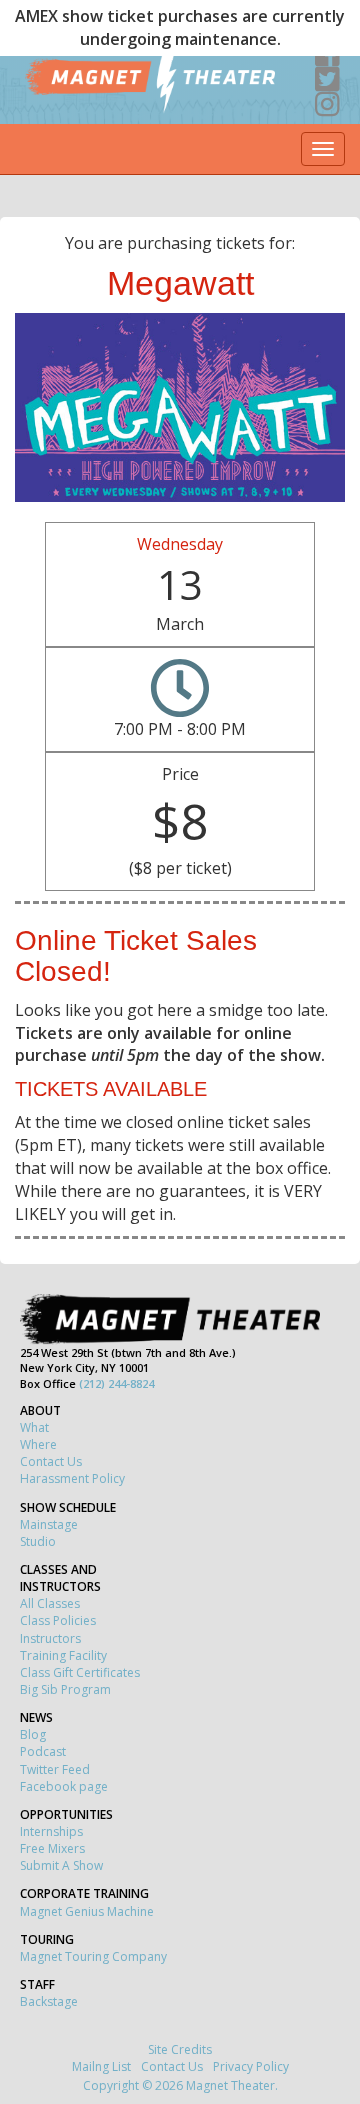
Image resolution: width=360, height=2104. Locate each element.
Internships (51, 1831)
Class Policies (58, 1620)
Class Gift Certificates (80, 1672)
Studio (38, 1541)
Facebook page (64, 1786)
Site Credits (180, 2049)
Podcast (43, 1751)
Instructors (50, 1638)
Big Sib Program (65, 1689)
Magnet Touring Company (93, 1956)
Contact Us (51, 1461)
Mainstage (49, 1524)
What (34, 1427)
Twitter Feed (55, 1769)
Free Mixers (52, 1848)
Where (38, 1444)
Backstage (49, 2001)
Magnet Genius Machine (87, 1911)
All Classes (50, 1603)
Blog (33, 1734)
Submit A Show (61, 1865)
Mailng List (101, 2066)
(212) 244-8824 (116, 1383)
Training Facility (63, 1655)
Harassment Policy (72, 1478)
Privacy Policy (251, 2066)
